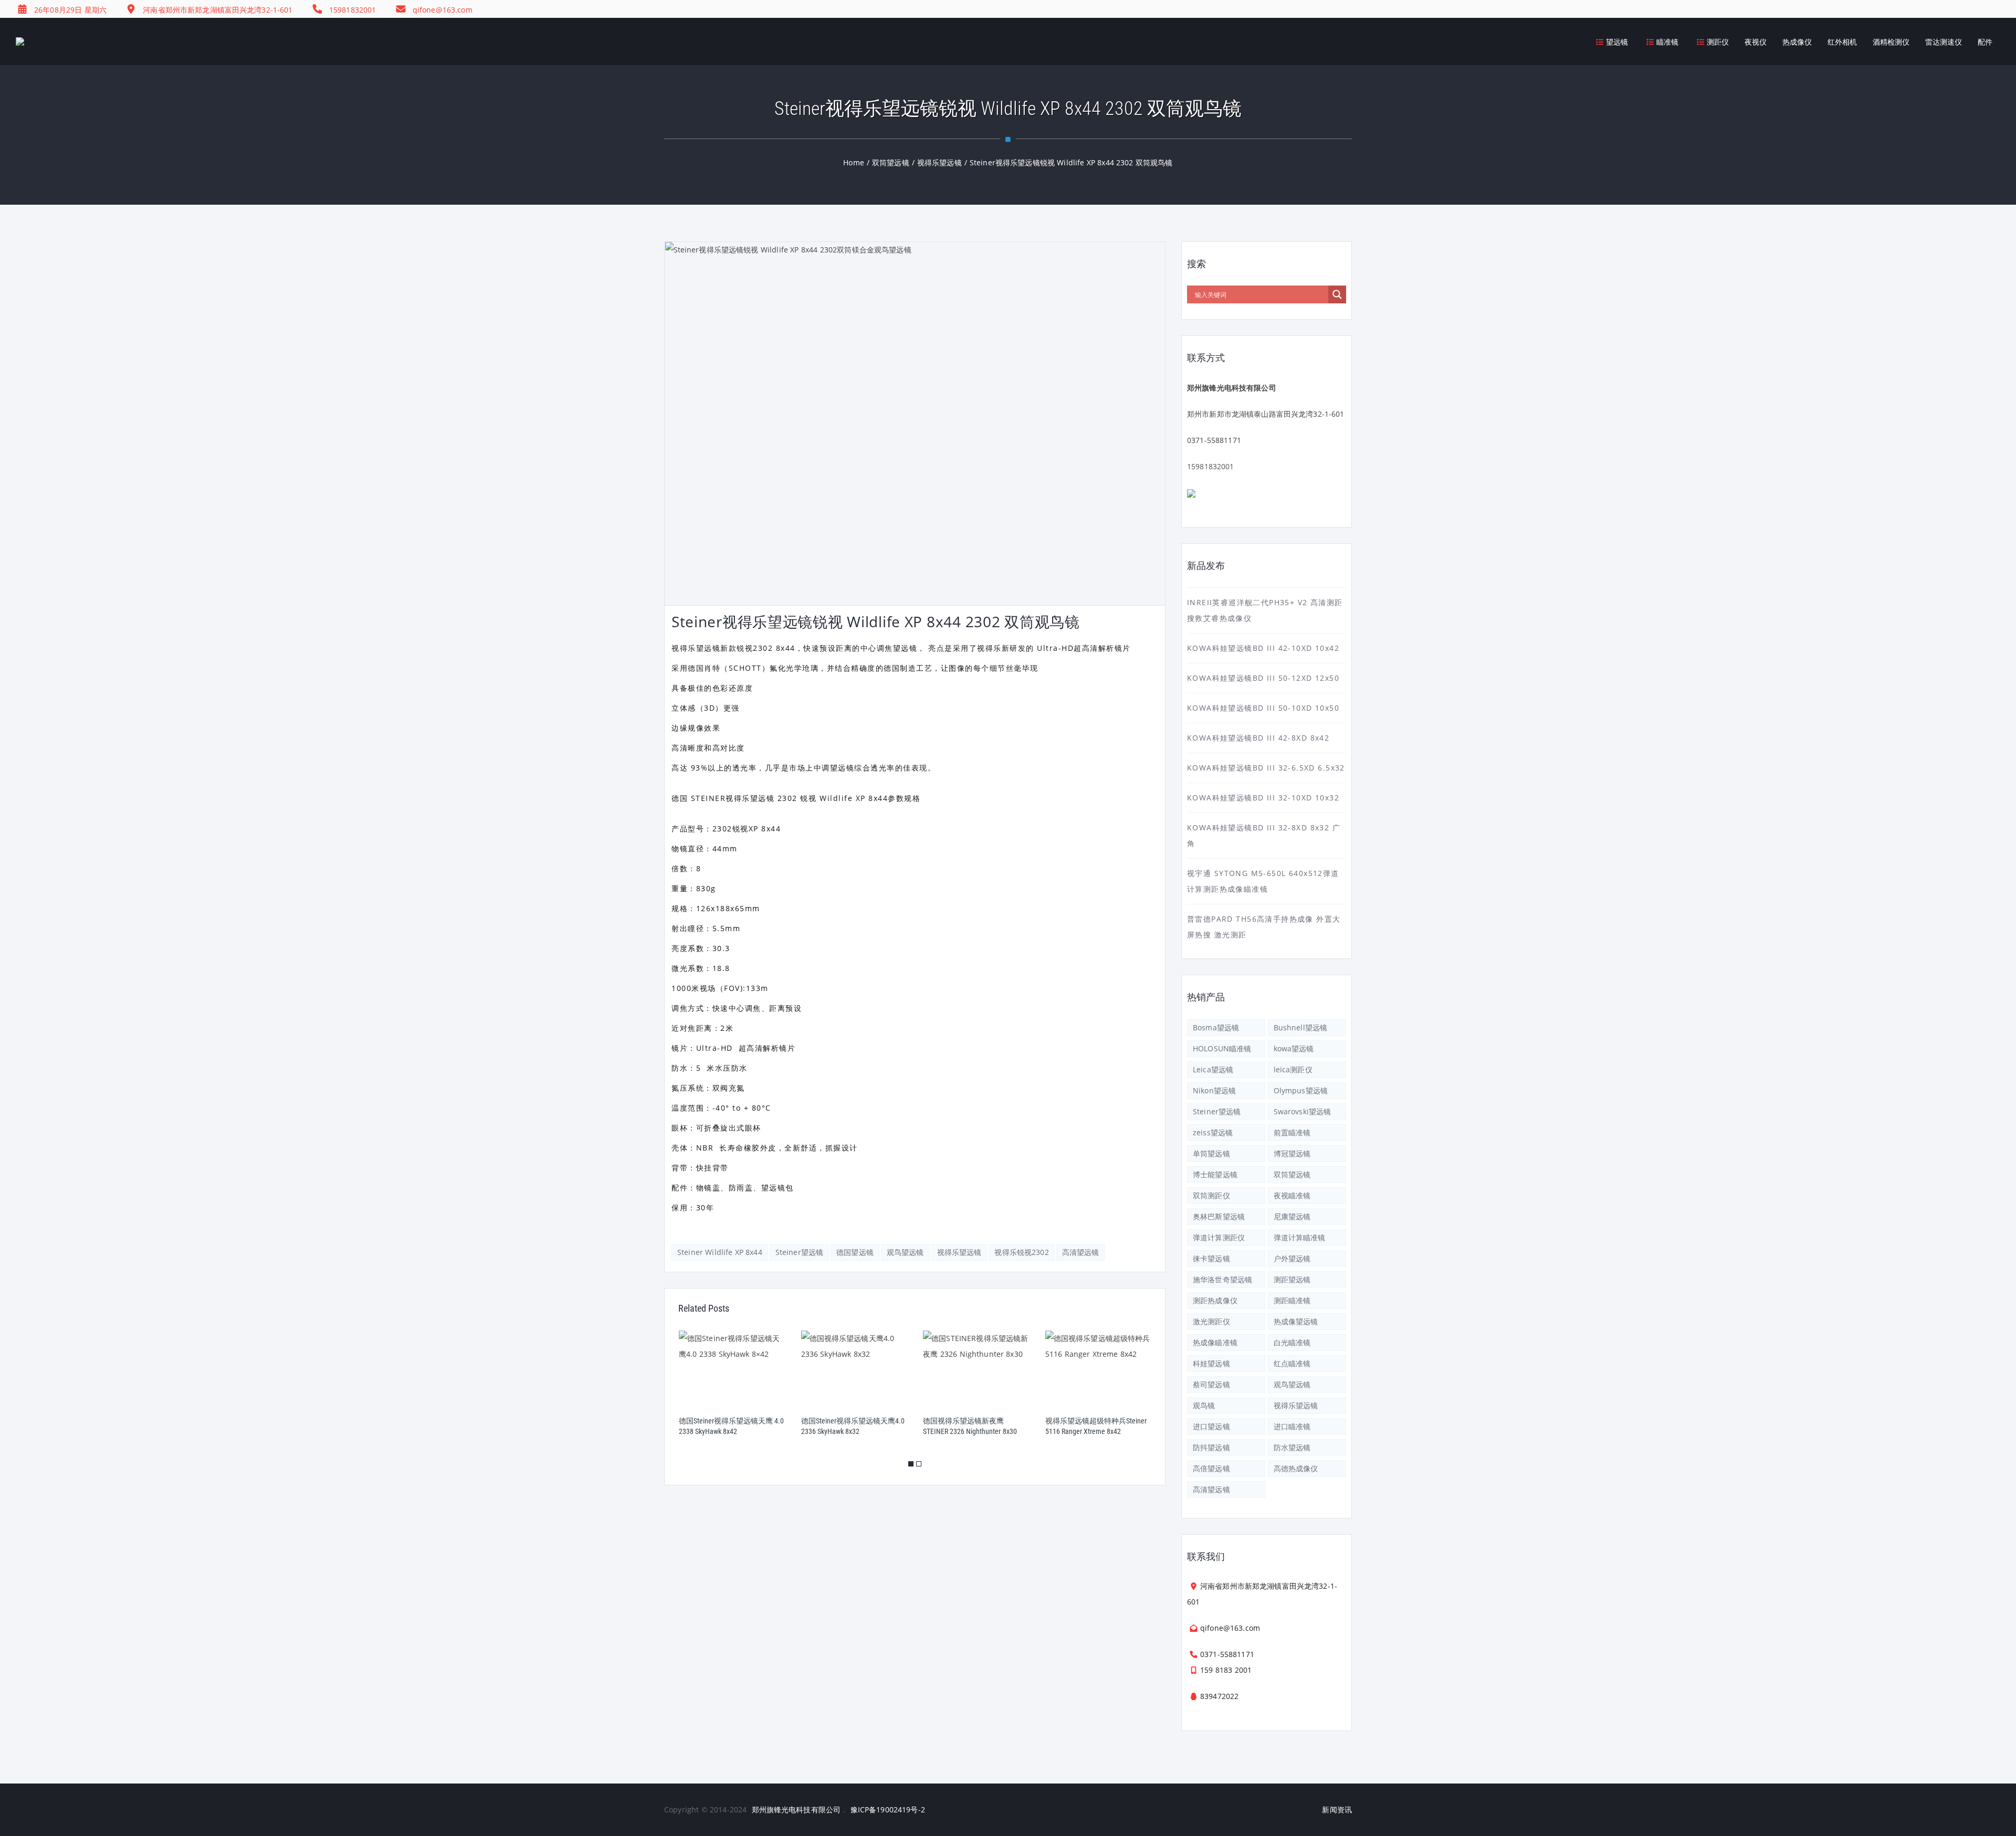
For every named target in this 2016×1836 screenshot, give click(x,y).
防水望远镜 (1292, 1447)
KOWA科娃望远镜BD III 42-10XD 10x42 (1263, 648)
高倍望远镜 (1211, 1468)
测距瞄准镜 (1292, 1300)
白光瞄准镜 (1292, 1342)
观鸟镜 (1204, 1405)
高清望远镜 (1081, 1252)
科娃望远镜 (1211, 1363)
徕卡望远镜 (1211, 1258)
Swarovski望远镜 (1303, 1111)
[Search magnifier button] (1337, 294)
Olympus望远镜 (1301, 1090)
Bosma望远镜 (1216, 1027)
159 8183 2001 (1226, 1670)
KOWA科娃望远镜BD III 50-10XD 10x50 (1263, 708)
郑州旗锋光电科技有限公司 (796, 1809)
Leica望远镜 (1213, 1069)
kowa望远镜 (1294, 1048)
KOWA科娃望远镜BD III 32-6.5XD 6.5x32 (1266, 768)
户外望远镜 (1292, 1258)
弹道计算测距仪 (1219, 1237)
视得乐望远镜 (959, 1252)
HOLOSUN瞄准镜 (1222, 1048)
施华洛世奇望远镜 (1222, 1279)
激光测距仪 (1211, 1321)
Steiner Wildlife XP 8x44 (720, 1252)
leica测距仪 (1293, 1069)
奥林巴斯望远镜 (1219, 1216)
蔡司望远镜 (1211, 1384)
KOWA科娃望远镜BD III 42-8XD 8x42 (1258, 738)
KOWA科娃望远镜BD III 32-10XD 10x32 (1263, 798)
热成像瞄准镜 (1215, 1342)
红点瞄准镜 (1292, 1363)
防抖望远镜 (1211, 1447)
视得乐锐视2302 (1021, 1252)
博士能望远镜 (1215, 1174)
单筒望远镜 (1211, 1153)
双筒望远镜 (1292, 1174)
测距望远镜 (1292, 1279)
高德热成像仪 (1296, 1468)
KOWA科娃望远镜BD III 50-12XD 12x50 (1263, 678)
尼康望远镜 (1292, 1216)
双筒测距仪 (1211, 1195)
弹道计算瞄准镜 (1300, 1237)
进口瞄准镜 (1292, 1426)
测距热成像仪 (1215, 1300)
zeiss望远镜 (1213, 1132)
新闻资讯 (1337, 1809)
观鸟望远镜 (905, 1252)
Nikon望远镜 (1214, 1090)
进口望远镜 (1211, 1426)
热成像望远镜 (1296, 1321)
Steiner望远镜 (799, 1252)
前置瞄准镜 (1292, 1132)
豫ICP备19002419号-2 (888, 1809)
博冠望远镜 (1292, 1153)
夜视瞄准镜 (1292, 1195)
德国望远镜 (855, 1252)
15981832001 (1211, 466)
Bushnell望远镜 (1301, 1027)
